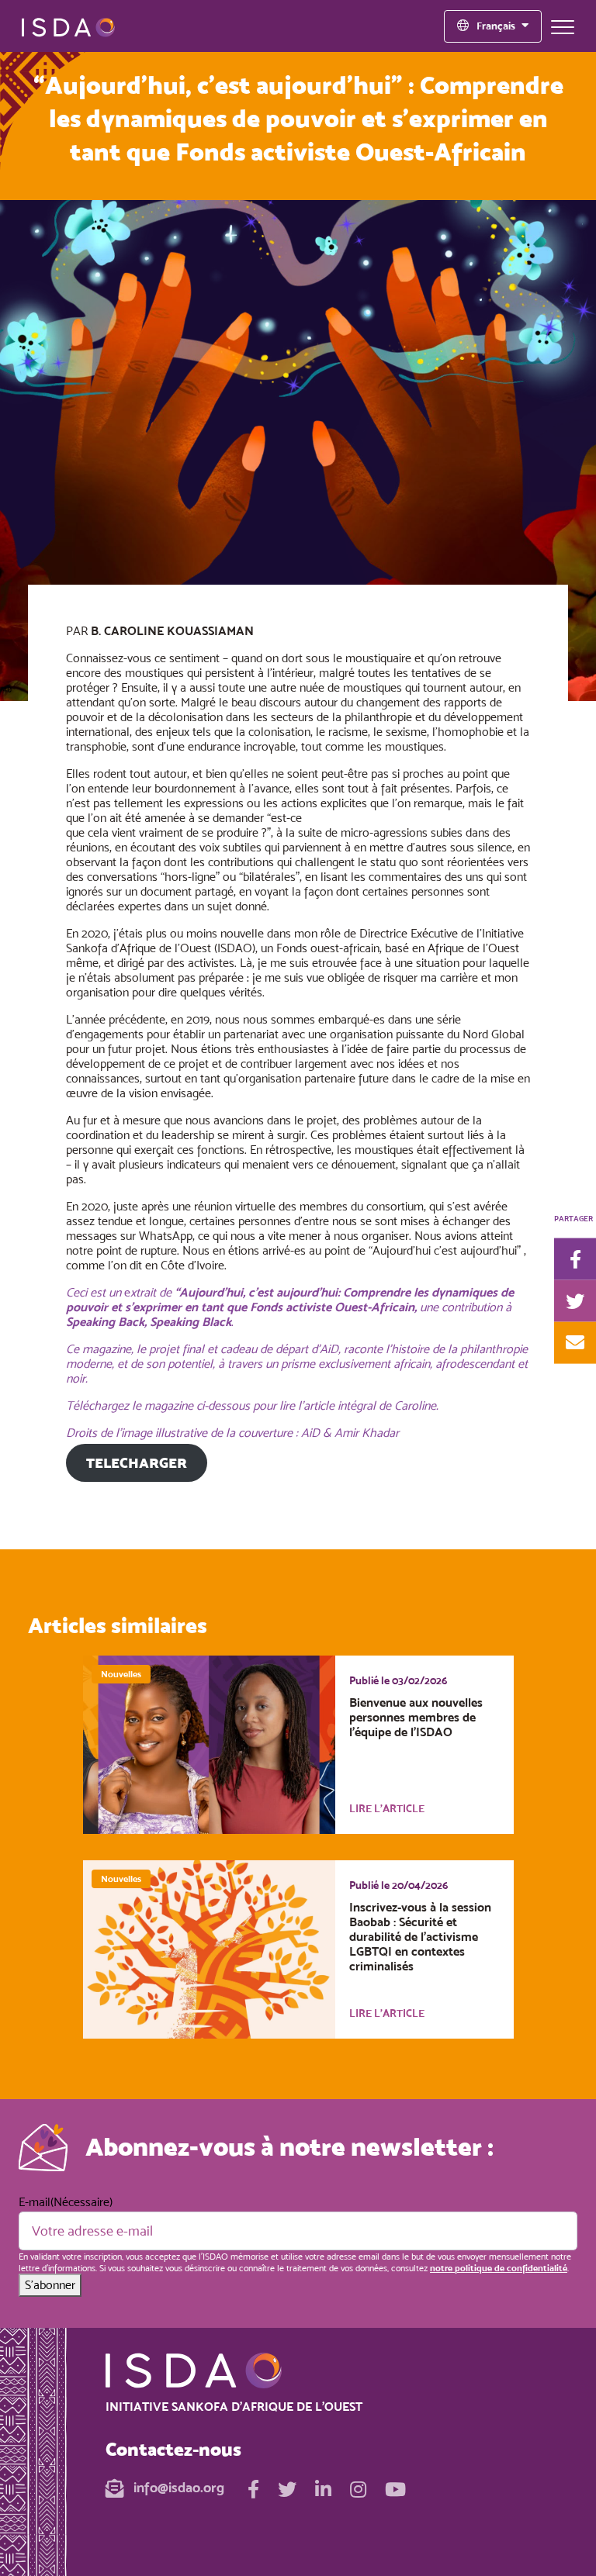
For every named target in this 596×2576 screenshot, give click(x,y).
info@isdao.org (177, 2487)
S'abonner (50, 2285)
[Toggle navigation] (563, 26)
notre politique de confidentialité (499, 2268)
